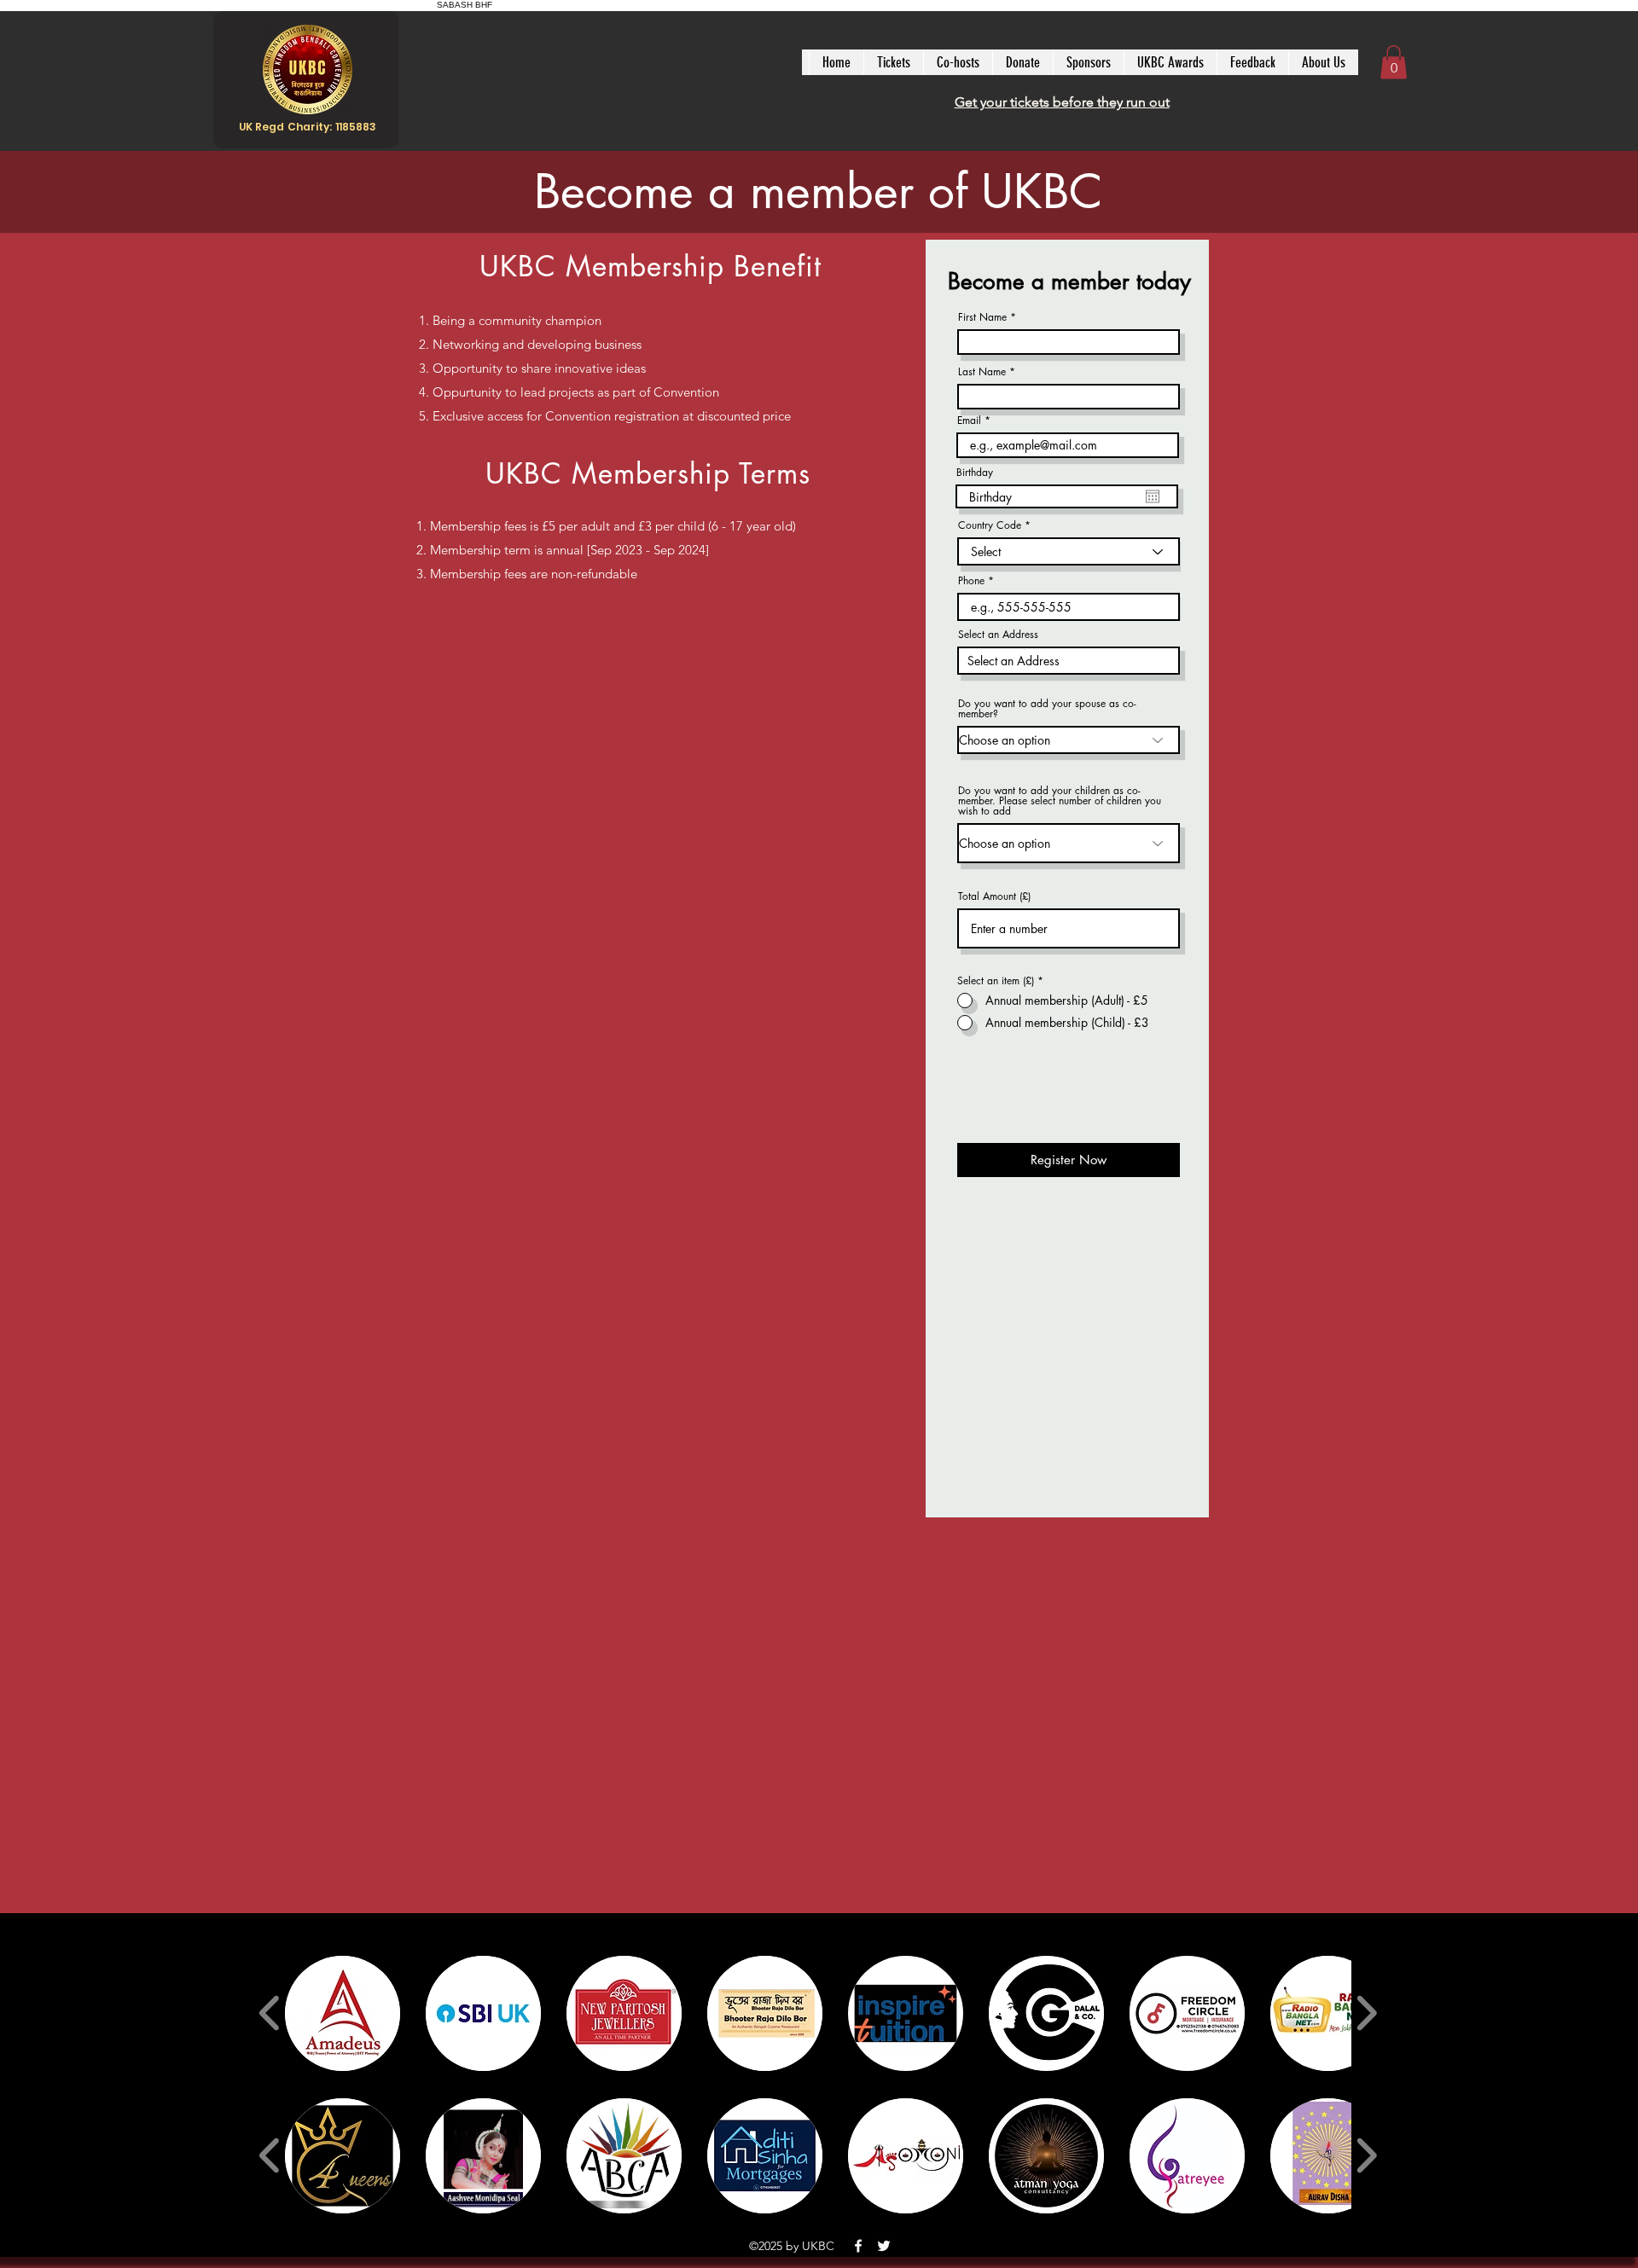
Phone (971, 581)
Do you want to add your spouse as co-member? (1047, 709)
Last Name (982, 372)
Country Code (990, 525)
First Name (982, 317)
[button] (1394, 62)
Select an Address (998, 635)
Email (969, 421)
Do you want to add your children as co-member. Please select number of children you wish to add (1060, 801)
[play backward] (270, 2013)
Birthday (975, 473)
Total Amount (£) (994, 896)
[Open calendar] (1153, 496)
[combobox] (1069, 661)
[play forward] (1366, 2013)
